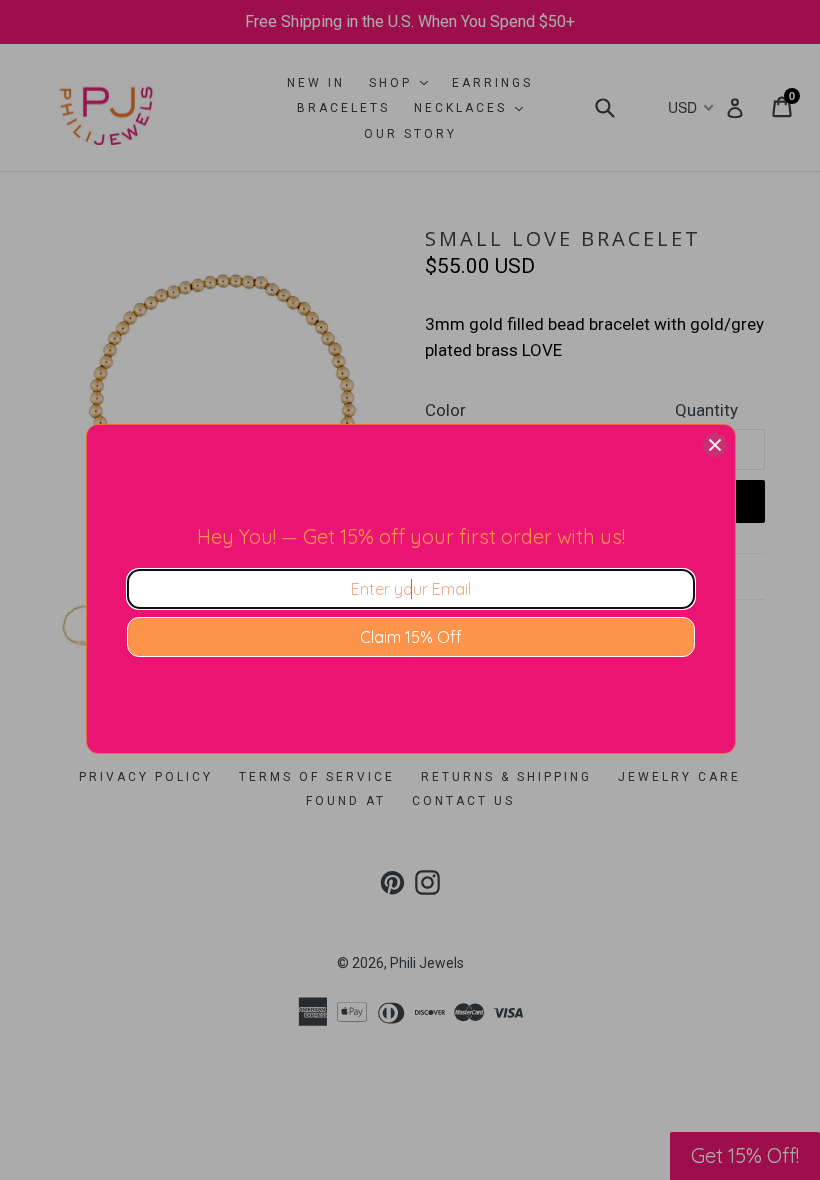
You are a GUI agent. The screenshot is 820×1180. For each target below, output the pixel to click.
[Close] (715, 445)
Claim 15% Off (411, 637)
